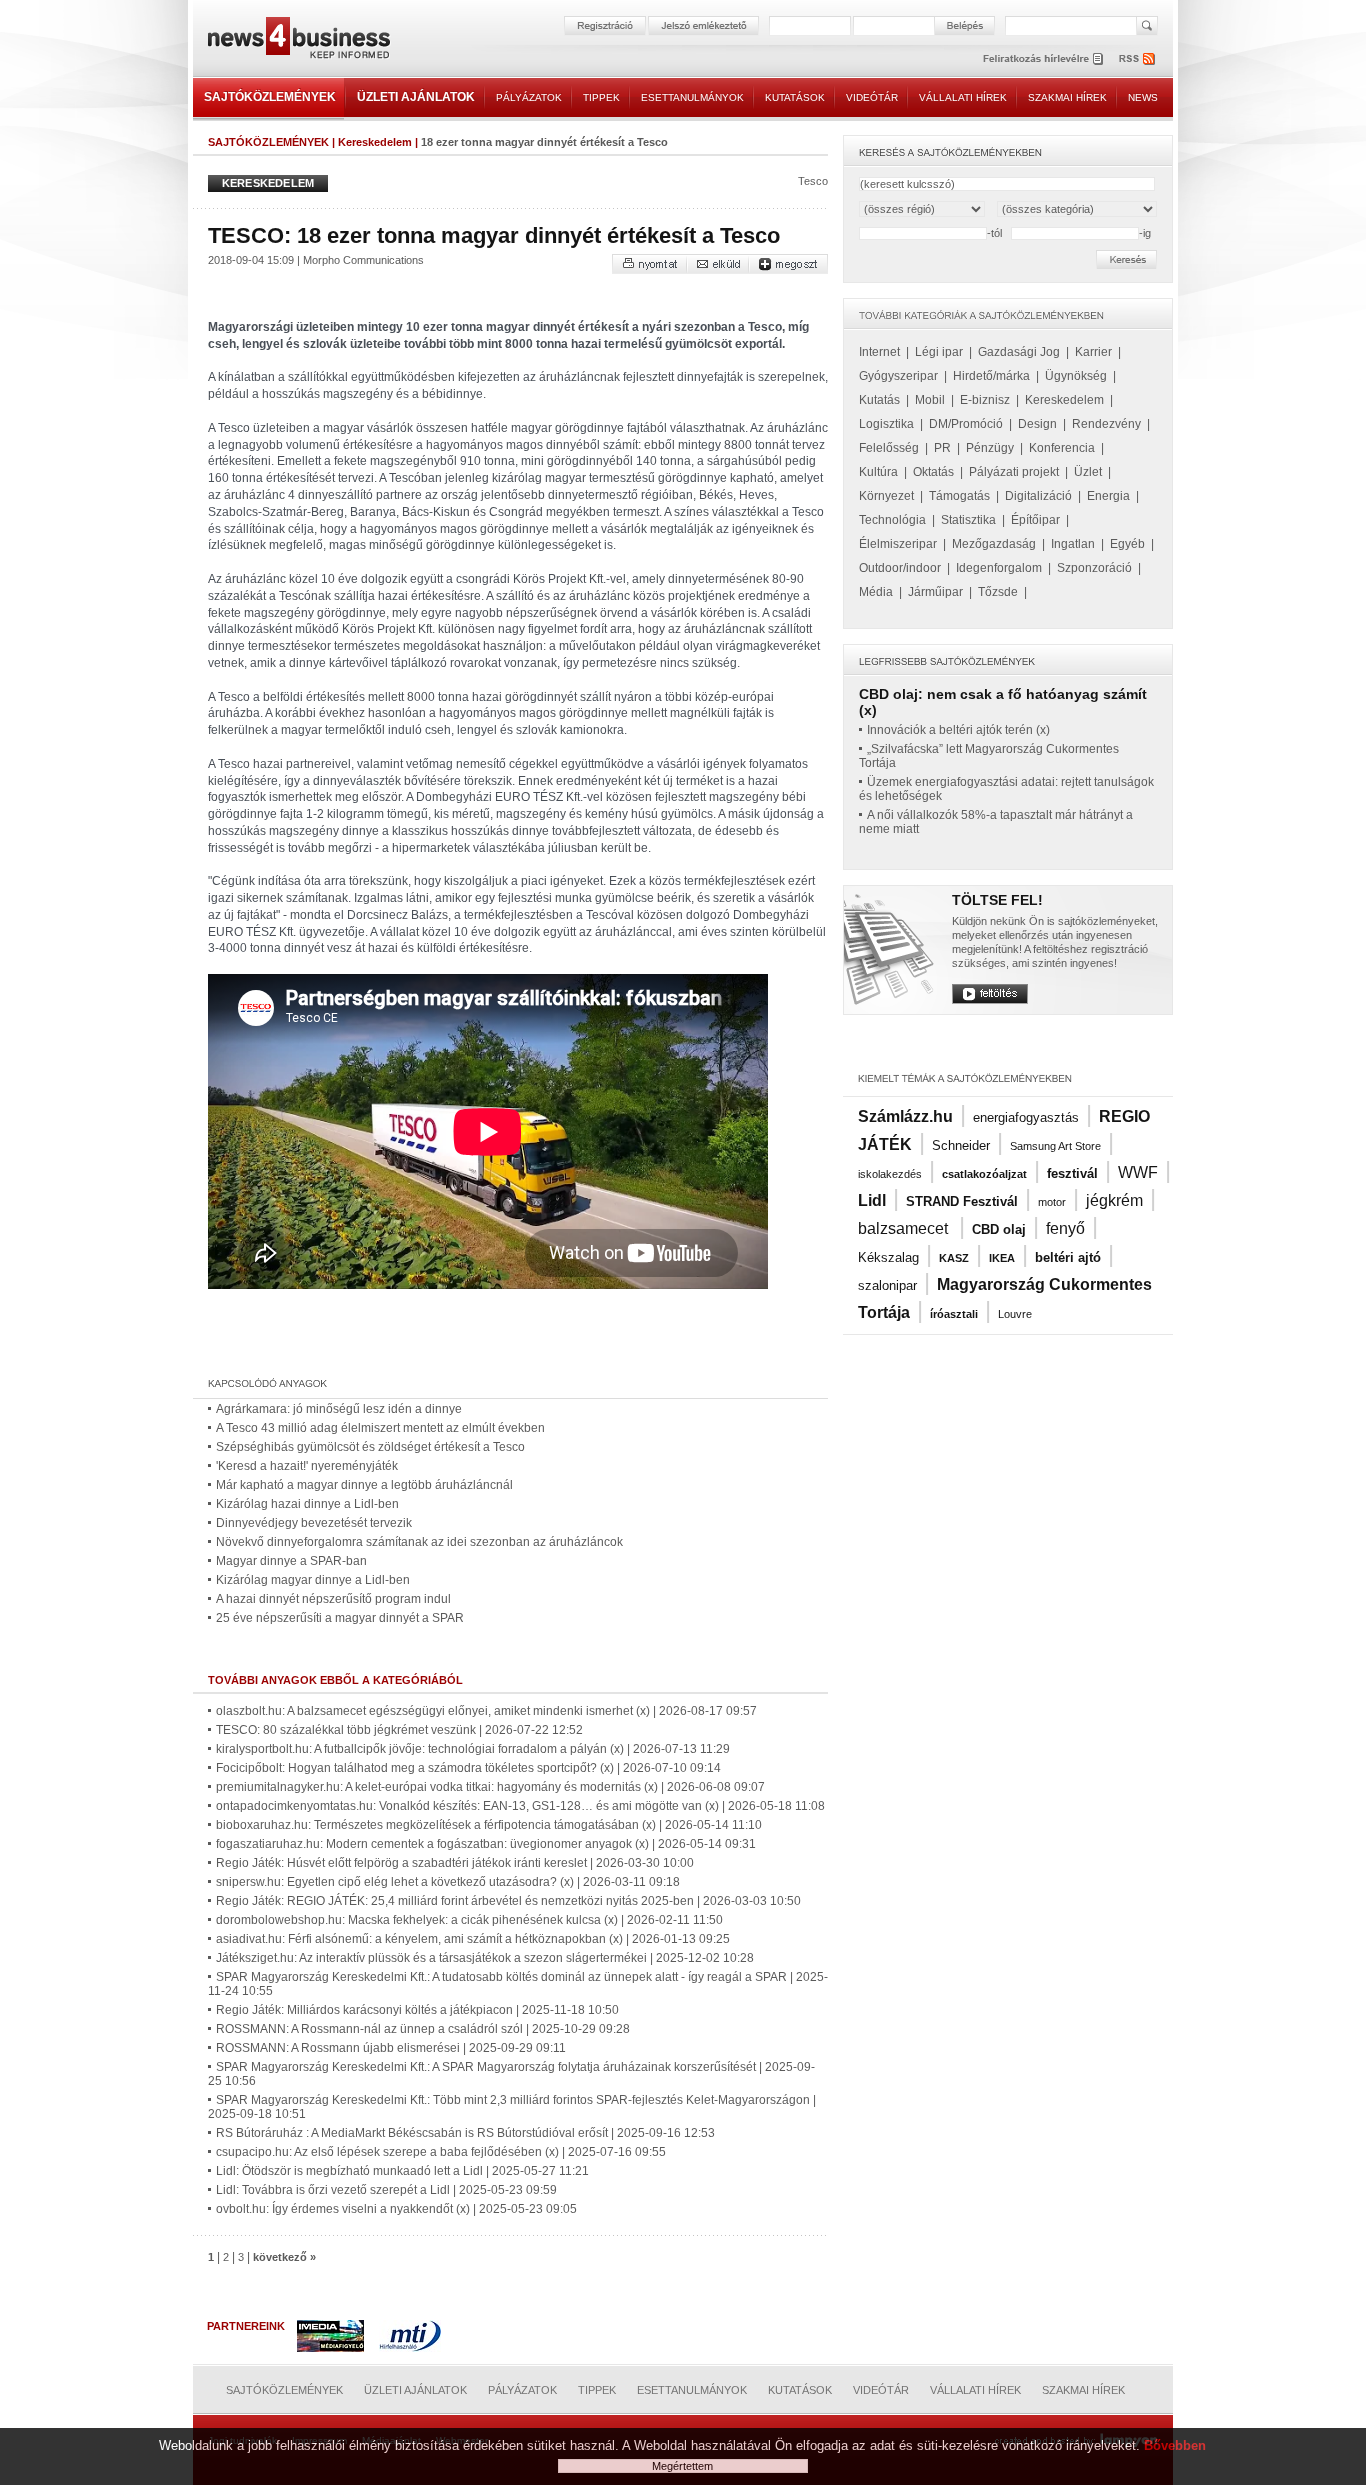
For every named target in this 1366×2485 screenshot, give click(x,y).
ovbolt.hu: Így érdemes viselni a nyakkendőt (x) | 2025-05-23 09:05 (396, 2209)
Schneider (961, 1145)
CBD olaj (999, 1229)
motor (1052, 1202)
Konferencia (1062, 448)
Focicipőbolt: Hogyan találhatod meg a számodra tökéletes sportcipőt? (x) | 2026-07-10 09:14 (468, 1768)
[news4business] (298, 40)
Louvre (1015, 1314)
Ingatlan (1073, 544)
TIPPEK (601, 97)
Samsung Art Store (1055, 1146)
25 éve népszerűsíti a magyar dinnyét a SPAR (340, 1618)
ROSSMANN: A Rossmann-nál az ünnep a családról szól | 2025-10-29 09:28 (423, 2029)
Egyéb (1127, 544)
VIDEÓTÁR (872, 97)
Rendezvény (1106, 424)
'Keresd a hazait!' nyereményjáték (307, 1466)
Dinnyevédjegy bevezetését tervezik (314, 1523)
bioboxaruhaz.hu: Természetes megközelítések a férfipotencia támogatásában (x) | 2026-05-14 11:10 (489, 1825)
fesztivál (1072, 1173)
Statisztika (968, 520)
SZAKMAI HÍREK (1067, 97)
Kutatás (879, 400)
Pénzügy (990, 448)
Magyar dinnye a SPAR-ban (291, 1561)
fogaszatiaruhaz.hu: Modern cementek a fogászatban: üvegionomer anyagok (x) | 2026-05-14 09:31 (486, 1844)
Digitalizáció (1038, 496)
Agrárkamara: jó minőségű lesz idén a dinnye (339, 1409)
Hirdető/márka (991, 376)
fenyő (1065, 1228)
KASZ (954, 1258)
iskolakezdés (890, 1174)
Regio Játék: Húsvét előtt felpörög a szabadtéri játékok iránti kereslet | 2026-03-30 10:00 (455, 1863)
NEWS (1143, 97)
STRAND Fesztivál (962, 1201)
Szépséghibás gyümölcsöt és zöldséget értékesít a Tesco (370, 1447)
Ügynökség (1076, 376)
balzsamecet (905, 1228)
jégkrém (1114, 1200)
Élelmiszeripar (898, 544)
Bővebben (1175, 2445)
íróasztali (954, 1314)
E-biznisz (985, 400)
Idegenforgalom (999, 568)
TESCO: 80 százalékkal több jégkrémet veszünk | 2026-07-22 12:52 (399, 1730)
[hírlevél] (1043, 58)
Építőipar (1035, 520)
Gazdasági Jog (1019, 352)
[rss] (1138, 58)
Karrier (1093, 352)
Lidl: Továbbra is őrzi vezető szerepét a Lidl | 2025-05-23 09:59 (386, 2190)
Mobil (930, 400)
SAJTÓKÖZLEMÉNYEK (270, 97)
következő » (284, 2257)
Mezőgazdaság (994, 544)
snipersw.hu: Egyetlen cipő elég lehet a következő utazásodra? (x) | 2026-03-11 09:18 (448, 1882)
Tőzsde (998, 592)
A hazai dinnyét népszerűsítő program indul (333, 1599)
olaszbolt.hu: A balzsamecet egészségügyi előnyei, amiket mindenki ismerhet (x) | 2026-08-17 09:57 (486, 1711)
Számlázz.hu (905, 1116)
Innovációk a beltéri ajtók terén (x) (958, 730)
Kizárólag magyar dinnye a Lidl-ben (313, 1580)
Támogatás (959, 496)
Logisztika (886, 424)
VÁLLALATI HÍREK (963, 97)
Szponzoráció (1094, 568)
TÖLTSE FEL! (997, 900)
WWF (1138, 1172)
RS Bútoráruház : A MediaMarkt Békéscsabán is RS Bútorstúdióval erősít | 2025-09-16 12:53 (465, 2133)
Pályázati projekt (1014, 472)
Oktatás (933, 472)
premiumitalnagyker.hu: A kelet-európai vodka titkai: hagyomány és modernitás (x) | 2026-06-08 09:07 (490, 1787)
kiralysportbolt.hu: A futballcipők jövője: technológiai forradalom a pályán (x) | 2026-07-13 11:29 (473, 1749)
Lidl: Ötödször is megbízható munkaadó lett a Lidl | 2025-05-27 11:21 (402, 2171)
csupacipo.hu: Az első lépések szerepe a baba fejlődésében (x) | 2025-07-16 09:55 (441, 2152)
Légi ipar (939, 352)
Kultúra (878, 472)
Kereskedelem (375, 142)
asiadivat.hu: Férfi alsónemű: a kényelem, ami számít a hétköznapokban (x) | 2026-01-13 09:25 (473, 1939)
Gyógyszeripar (898, 376)
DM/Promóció (966, 424)
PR (942, 448)
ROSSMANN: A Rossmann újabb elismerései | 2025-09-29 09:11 (391, 2048)
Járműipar (935, 592)
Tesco (813, 181)
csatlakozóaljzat (984, 1174)
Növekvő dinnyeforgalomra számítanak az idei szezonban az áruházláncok (419, 1542)
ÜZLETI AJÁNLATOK (416, 97)
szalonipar (887, 1285)
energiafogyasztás (1026, 1117)
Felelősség (889, 448)
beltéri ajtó (1068, 1257)
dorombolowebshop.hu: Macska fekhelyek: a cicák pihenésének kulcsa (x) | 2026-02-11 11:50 (469, 1920)
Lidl (872, 1200)
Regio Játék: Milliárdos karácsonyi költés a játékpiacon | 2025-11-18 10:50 (417, 2010)
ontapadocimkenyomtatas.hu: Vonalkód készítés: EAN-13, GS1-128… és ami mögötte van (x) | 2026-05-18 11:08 (520, 1806)
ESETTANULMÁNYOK (692, 97)
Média (876, 592)
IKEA (1002, 1258)
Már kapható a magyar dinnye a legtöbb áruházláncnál (364, 1485)
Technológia (892, 520)
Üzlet (1088, 472)
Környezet (886, 496)
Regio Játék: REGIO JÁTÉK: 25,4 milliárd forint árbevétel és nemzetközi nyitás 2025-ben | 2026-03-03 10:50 (508, 1901)
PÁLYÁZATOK (529, 97)
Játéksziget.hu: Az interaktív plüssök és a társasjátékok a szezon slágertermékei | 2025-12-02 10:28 (485, 1958)
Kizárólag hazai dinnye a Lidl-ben (307, 1504)
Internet (879, 352)
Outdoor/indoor (900, 568)
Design (1037, 424)
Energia (1108, 496)
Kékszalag (888, 1257)
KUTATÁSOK (795, 97)
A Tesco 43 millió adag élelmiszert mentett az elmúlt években (380, 1428)
